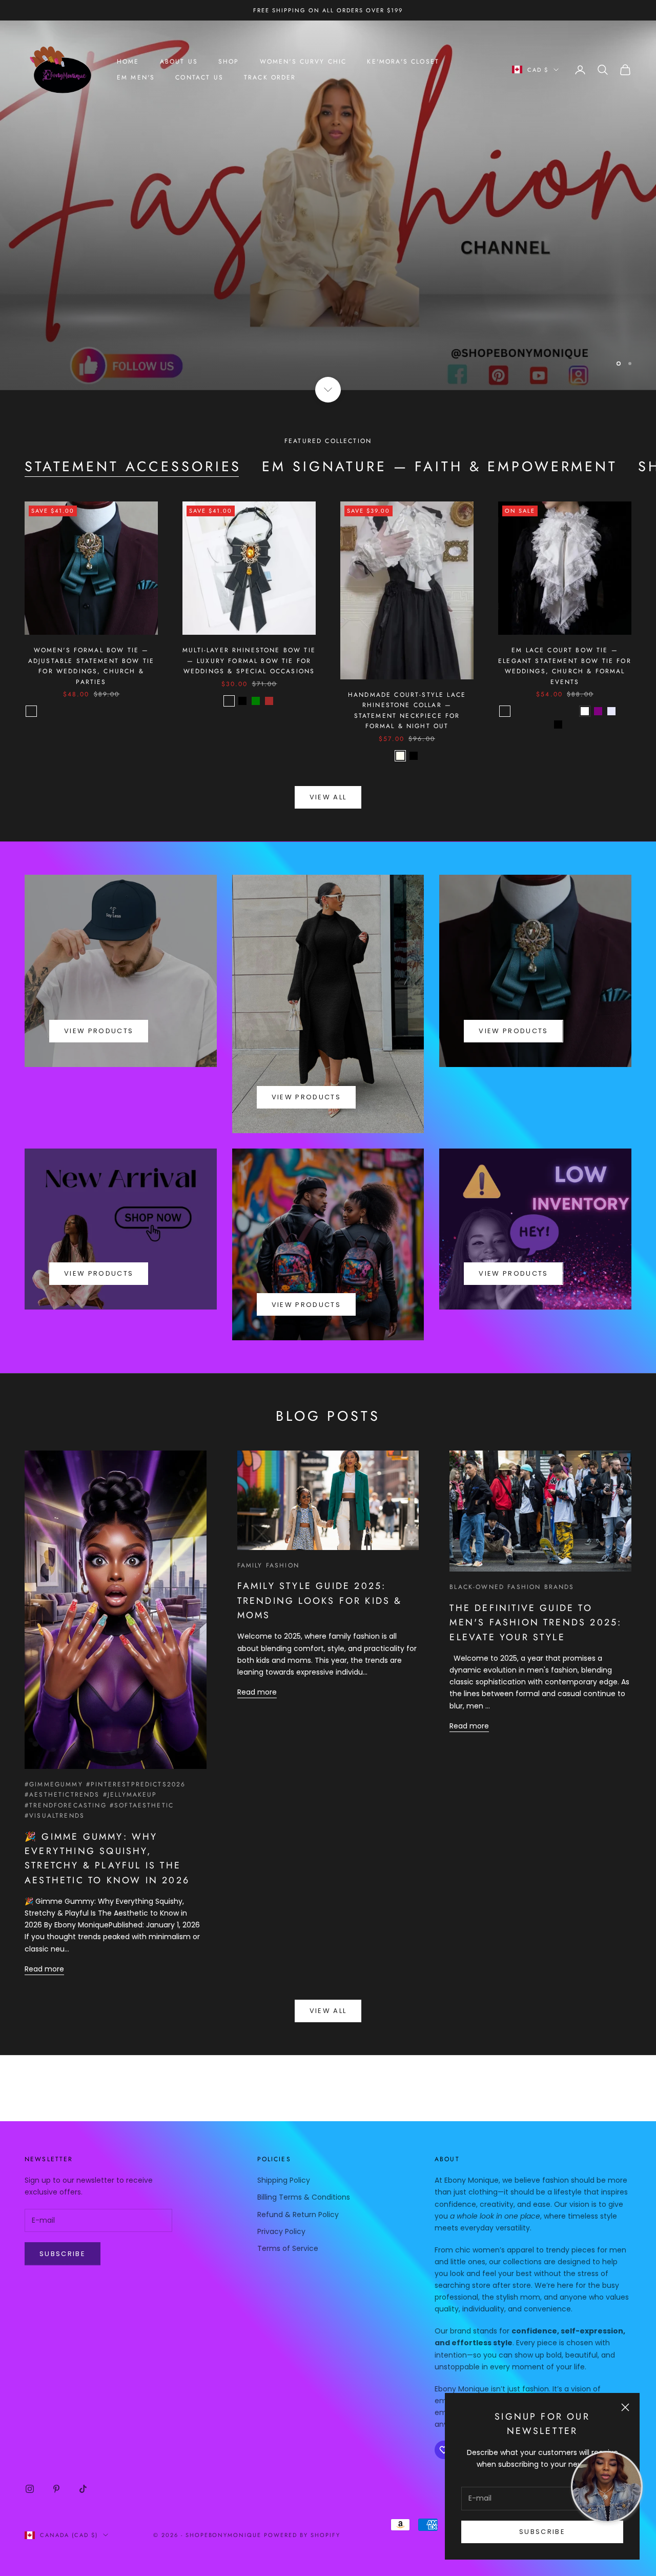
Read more (44, 1928)
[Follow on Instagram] (30, 2448)
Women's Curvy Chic (303, 62)
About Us (179, 62)
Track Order (270, 77)
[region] (328, 185)
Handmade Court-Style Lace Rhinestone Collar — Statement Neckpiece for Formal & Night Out (407, 669)
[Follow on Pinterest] (56, 2448)
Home (128, 62)
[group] (328, 185)
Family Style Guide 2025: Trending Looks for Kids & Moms (320, 1559)
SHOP (229, 62)
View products (99, 990)
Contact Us (199, 77)
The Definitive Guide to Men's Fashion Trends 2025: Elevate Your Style (536, 1582)
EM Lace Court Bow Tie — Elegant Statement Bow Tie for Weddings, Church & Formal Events (565, 625)
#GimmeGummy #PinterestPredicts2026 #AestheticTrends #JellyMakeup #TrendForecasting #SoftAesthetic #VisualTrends (105, 1759)
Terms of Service (288, 2207)
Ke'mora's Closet (403, 62)
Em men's (136, 77)
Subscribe (542, 2532)
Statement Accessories (133, 426)
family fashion (268, 1524)
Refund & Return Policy (298, 2173)
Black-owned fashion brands (512, 1546)
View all (328, 756)
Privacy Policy (281, 2190)
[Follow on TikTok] (83, 2448)
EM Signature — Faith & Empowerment (440, 426)
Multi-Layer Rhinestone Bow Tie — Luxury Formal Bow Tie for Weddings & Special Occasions (249, 620)
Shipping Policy (284, 2139)
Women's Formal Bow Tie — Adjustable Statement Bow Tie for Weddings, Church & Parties (91, 625)
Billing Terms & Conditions (304, 2156)
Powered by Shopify (302, 2494)
